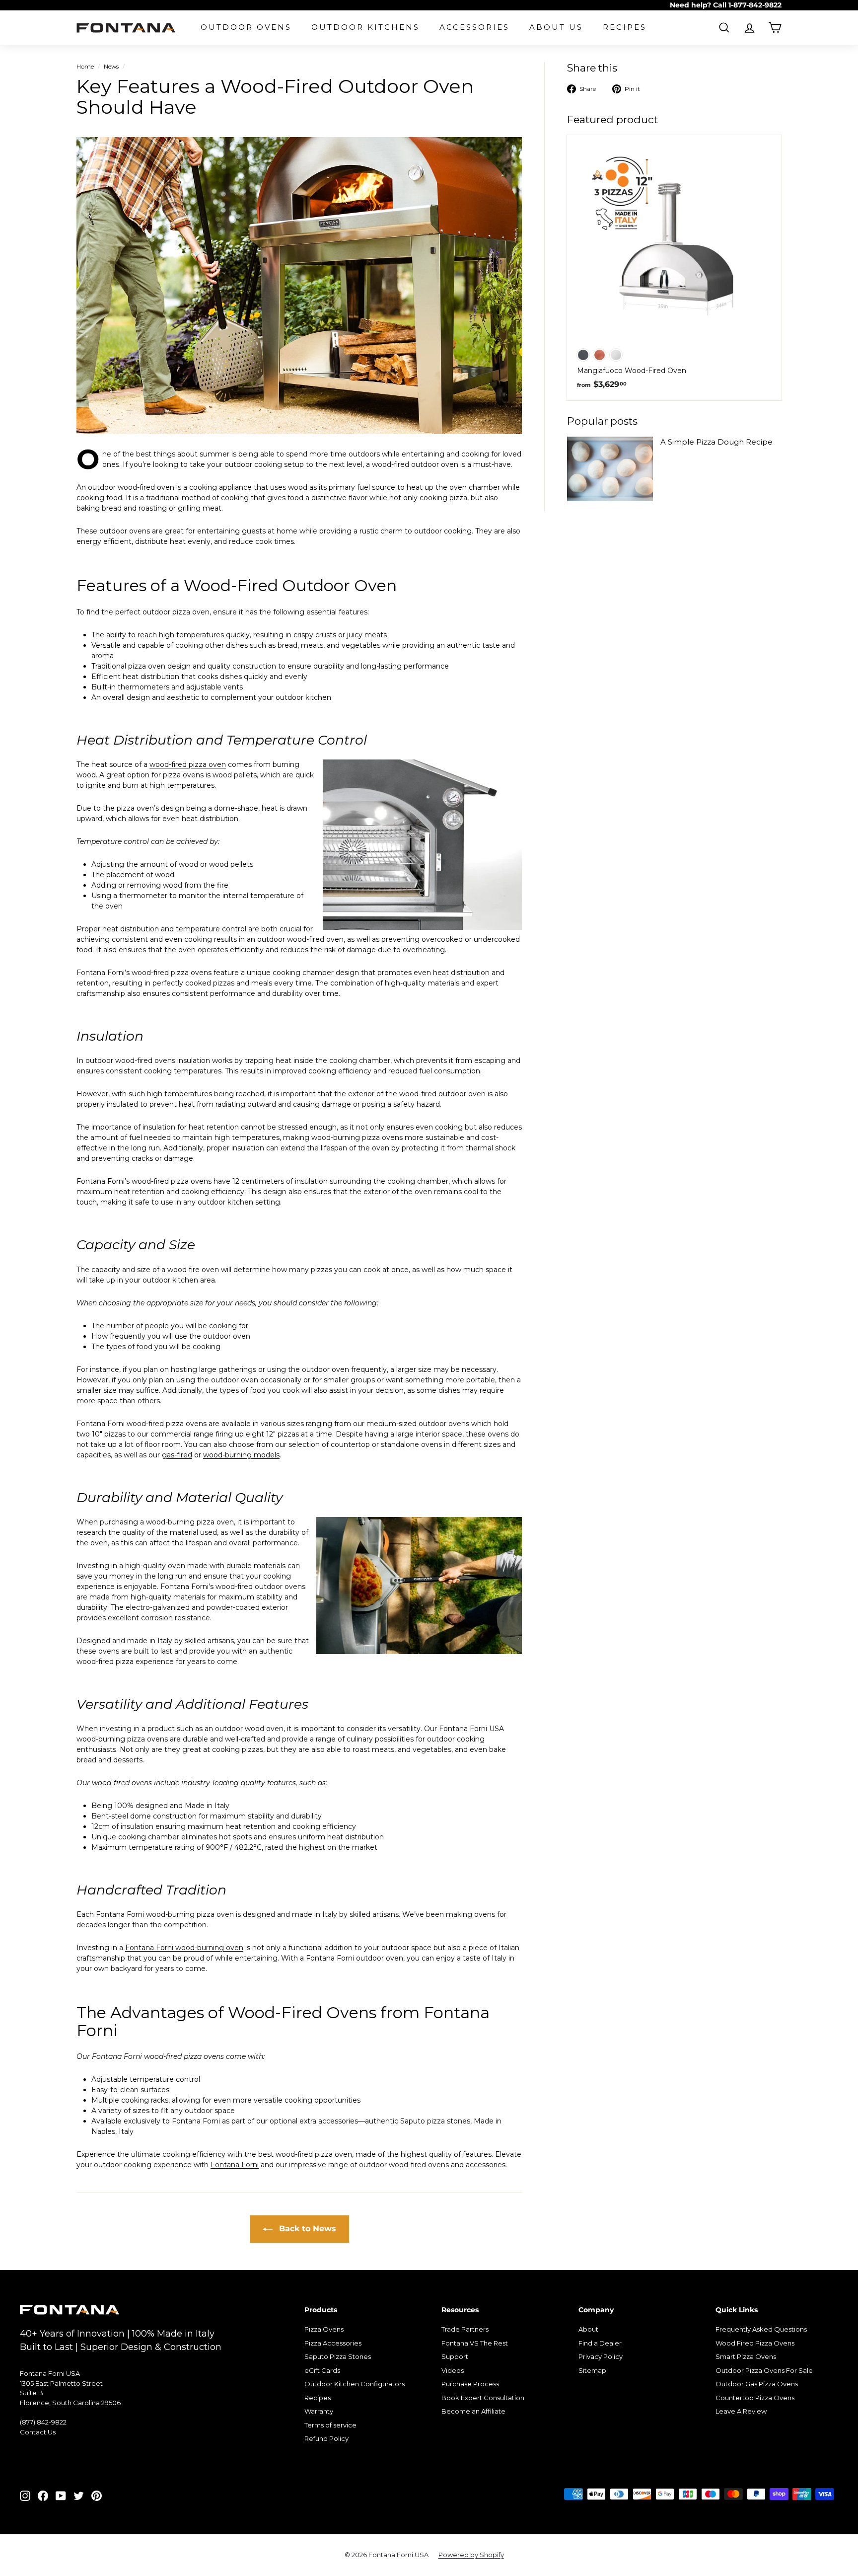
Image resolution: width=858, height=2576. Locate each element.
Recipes (625, 27)
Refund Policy (326, 2438)
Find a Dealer (600, 2343)
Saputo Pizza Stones (338, 2356)
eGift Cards (322, 2370)
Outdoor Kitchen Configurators (355, 2384)
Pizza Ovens (324, 2329)
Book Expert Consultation (483, 2398)
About (588, 2329)
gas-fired (177, 1455)
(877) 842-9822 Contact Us (43, 2427)
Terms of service (330, 2425)
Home (85, 66)
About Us (556, 27)
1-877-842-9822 (755, 5)
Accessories (474, 27)
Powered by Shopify (471, 2555)
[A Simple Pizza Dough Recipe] (610, 469)
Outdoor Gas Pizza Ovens (757, 2384)
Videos (453, 2370)
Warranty (319, 2411)
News (111, 66)
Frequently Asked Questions (761, 2329)
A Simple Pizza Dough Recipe (716, 442)
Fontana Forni (235, 2165)
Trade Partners (465, 2329)
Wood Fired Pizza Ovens (755, 2343)
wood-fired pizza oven (188, 764)
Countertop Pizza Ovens (755, 2398)
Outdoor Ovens (246, 27)
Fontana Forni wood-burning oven (184, 1948)
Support (455, 2356)
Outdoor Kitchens (365, 27)
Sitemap (592, 2370)
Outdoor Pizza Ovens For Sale (764, 2370)
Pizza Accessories (333, 2343)
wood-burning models (241, 1455)
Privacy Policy (601, 2356)
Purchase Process (470, 2384)
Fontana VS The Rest (475, 2343)
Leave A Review (741, 2411)
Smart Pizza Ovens (746, 2356)
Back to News (306, 2229)
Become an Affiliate (473, 2411)
